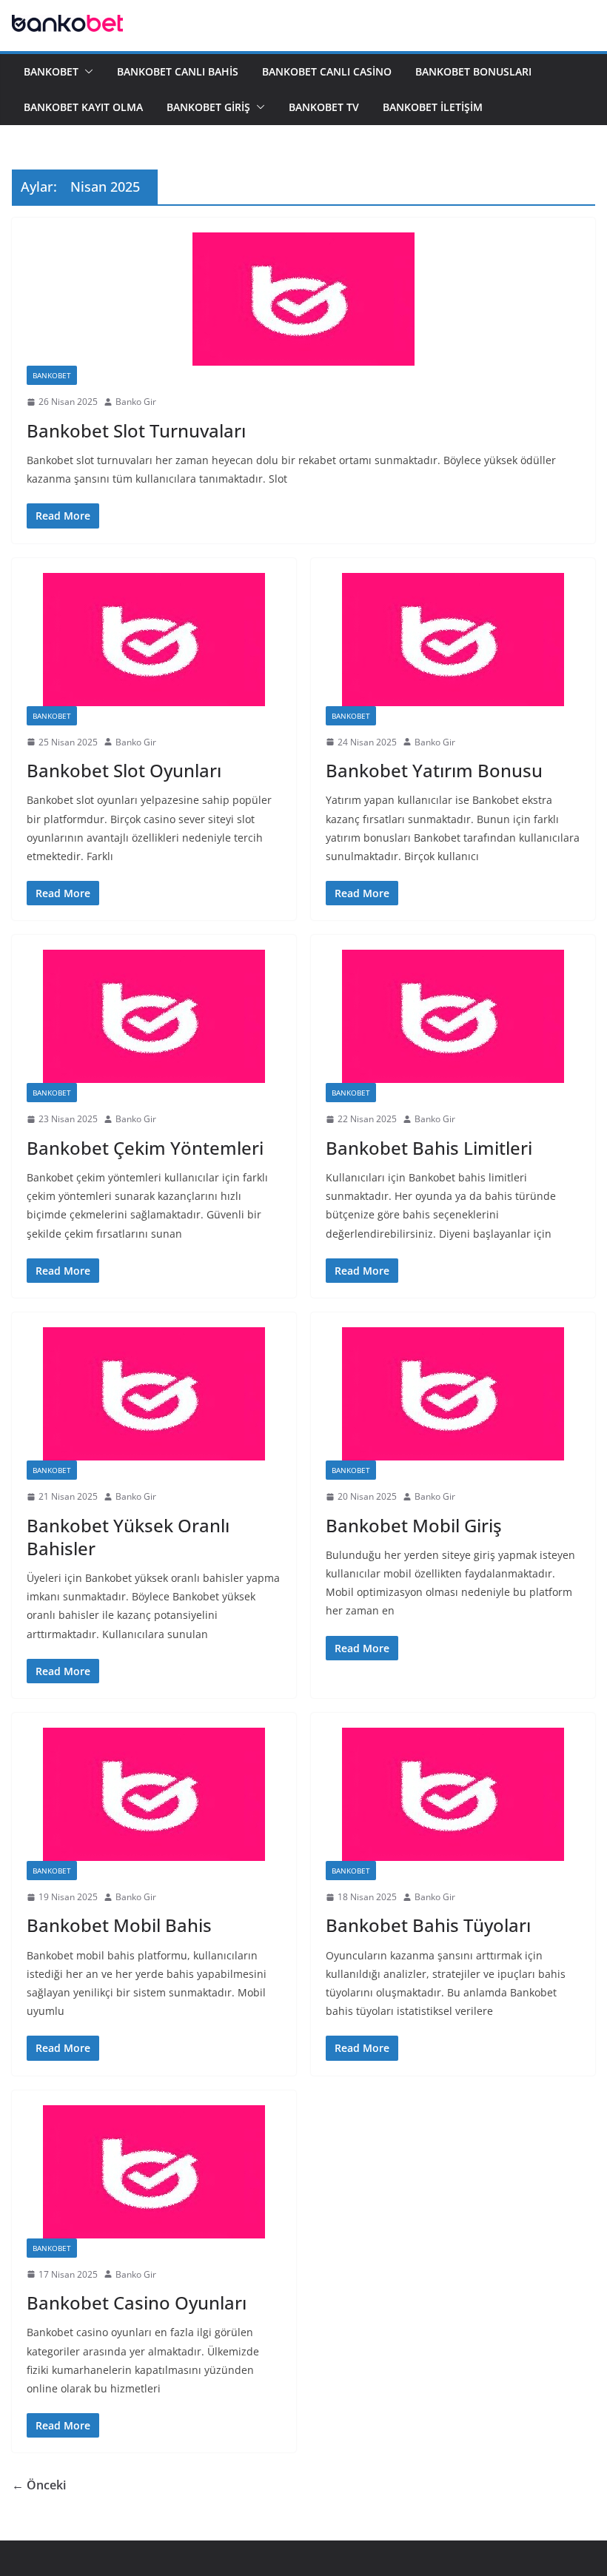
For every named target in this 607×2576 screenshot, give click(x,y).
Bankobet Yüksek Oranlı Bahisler (128, 1537)
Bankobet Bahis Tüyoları (428, 1925)
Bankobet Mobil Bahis (119, 1925)
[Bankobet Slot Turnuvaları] (303, 299)
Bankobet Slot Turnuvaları (136, 430)
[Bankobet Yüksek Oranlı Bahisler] (154, 1394)
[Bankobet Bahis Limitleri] (453, 1016)
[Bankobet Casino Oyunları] (154, 2172)
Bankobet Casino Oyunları (137, 2302)
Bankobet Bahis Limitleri (429, 1148)
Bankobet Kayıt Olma (83, 107)
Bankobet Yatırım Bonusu (434, 770)
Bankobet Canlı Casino (327, 71)
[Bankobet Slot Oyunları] (154, 640)
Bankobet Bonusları (473, 71)
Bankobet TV (324, 107)
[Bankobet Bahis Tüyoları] (453, 1794)
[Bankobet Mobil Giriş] (453, 1394)
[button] (86, 72)
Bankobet (51, 71)
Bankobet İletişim (433, 107)
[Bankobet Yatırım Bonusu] (453, 640)
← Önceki (39, 2485)
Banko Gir (136, 402)
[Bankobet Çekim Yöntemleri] (154, 1016)
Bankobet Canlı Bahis (178, 71)
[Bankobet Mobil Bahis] (154, 1794)
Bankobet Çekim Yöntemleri (145, 1148)
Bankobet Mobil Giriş (414, 1525)
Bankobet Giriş (208, 107)
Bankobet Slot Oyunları (124, 770)
